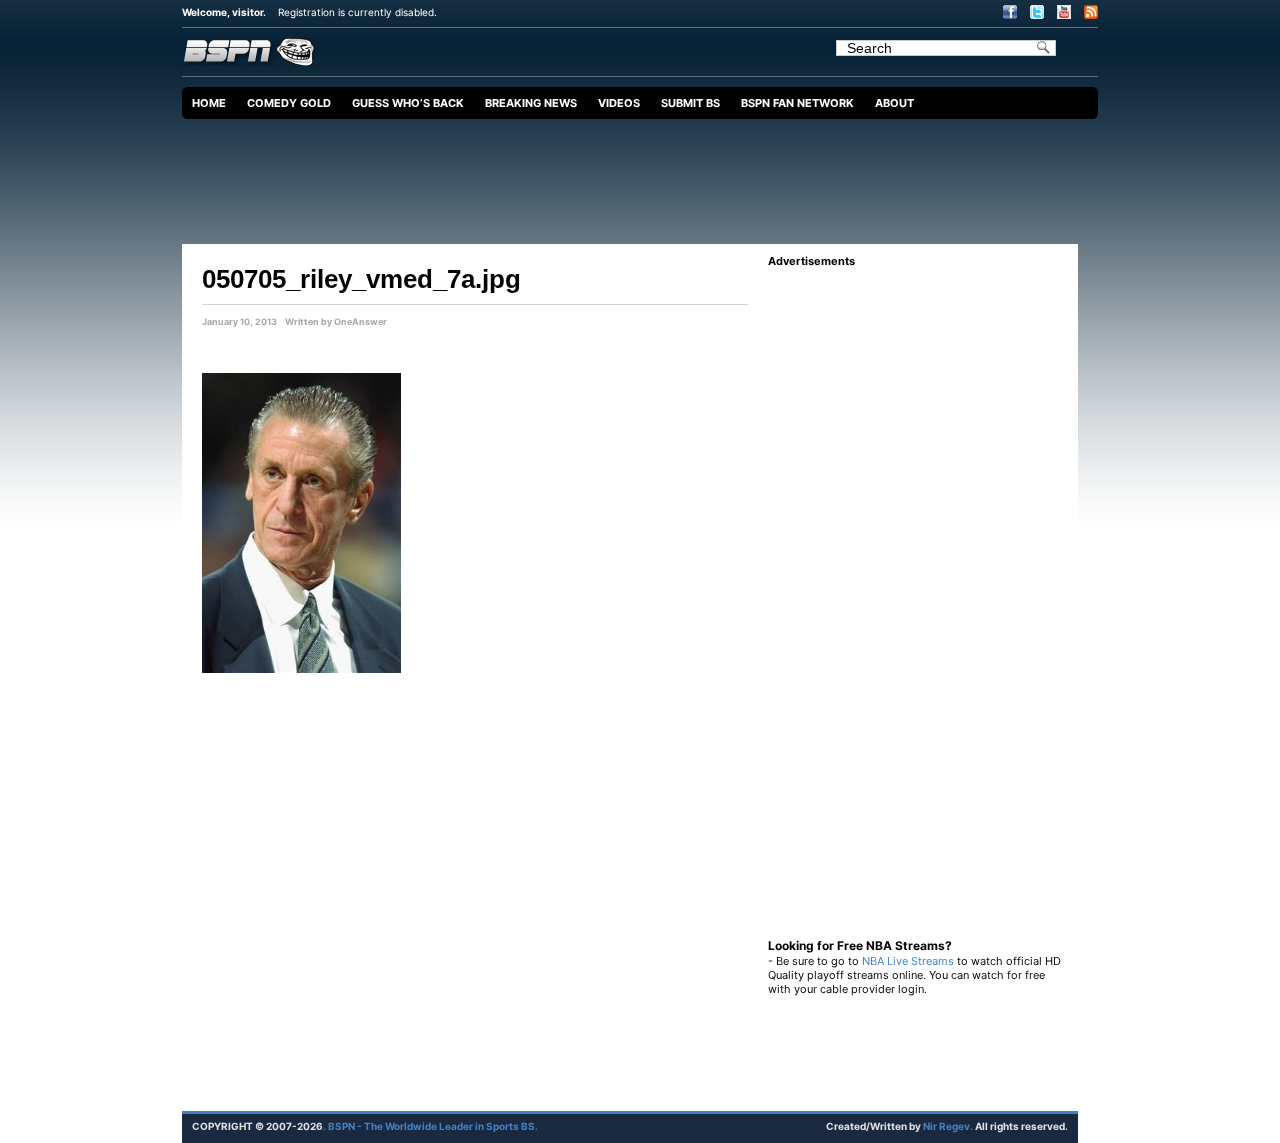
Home (209, 103)
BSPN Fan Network (797, 103)
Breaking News (531, 103)
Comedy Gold (289, 103)
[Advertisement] (645, 174)
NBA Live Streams (908, 961)
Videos (619, 103)
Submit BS (690, 103)
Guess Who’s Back (408, 103)
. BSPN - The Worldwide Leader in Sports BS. (430, 1126)
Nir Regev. (949, 1126)
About (894, 103)
